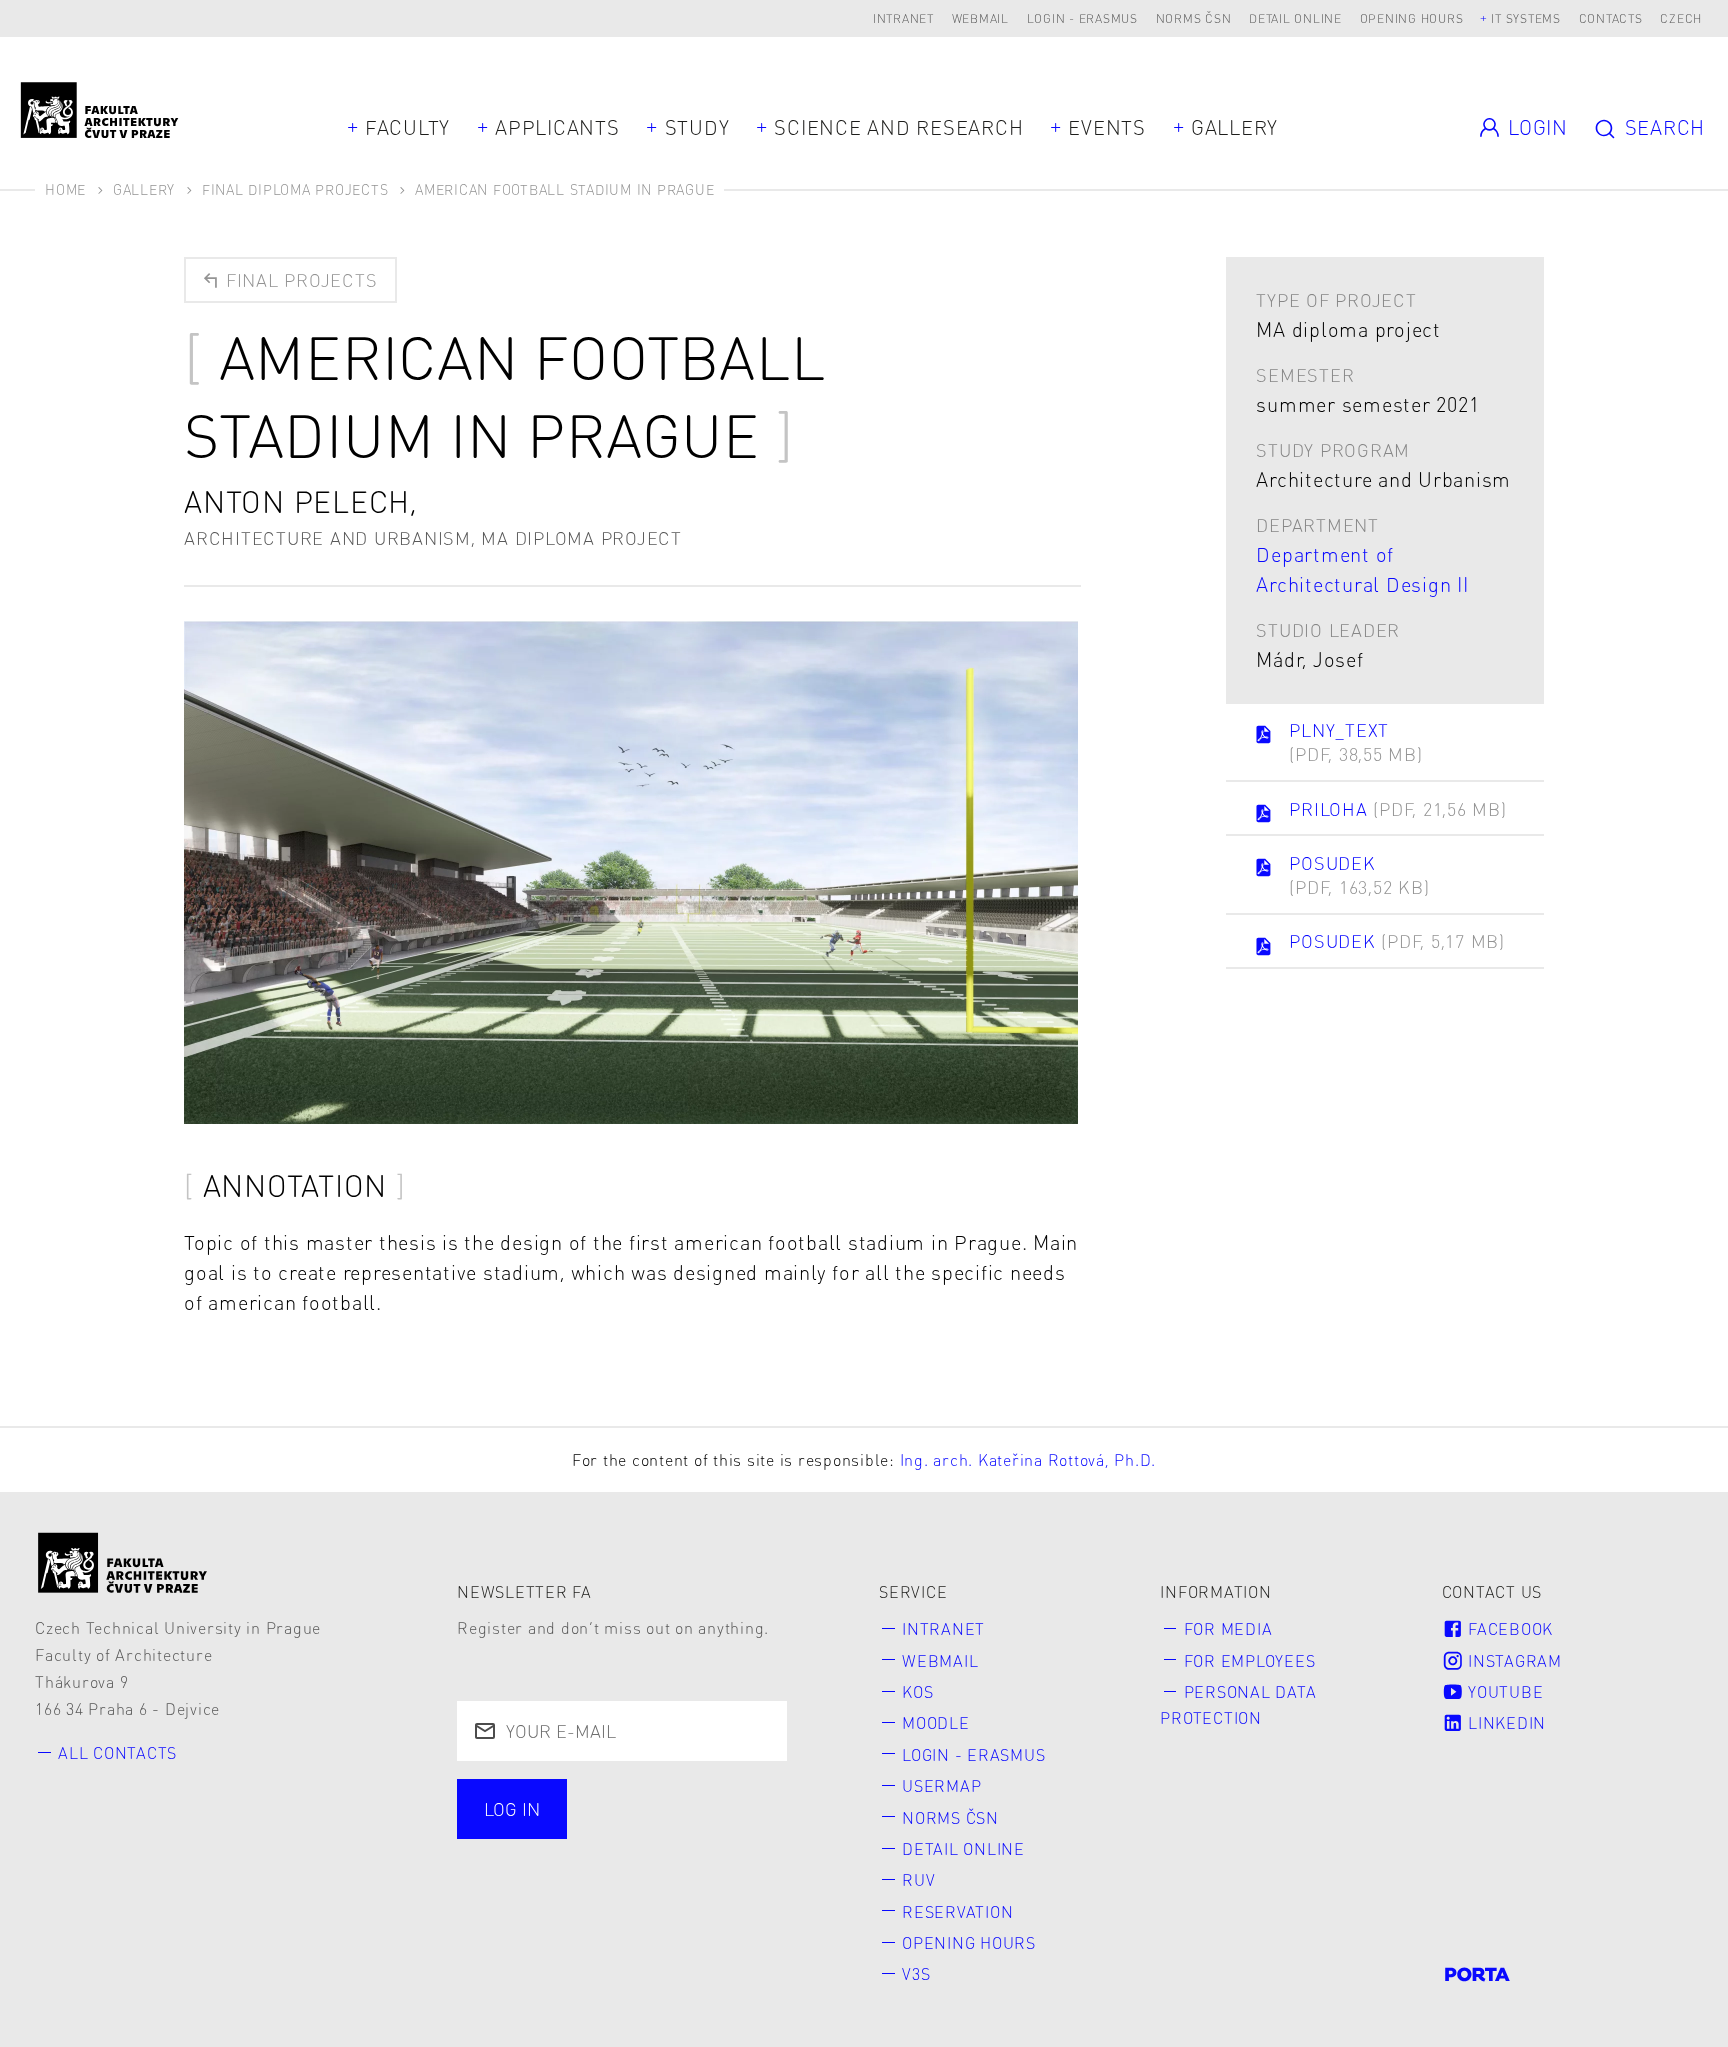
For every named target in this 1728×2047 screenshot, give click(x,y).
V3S (916, 1973)
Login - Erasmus (1082, 18)
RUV (918, 1879)
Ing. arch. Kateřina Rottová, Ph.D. (1028, 1459)
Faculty (407, 127)
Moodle (936, 1722)
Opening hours (1412, 18)
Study (697, 127)
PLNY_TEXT (1355, 741)
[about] (123, 1562)
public (515, 1860)
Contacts (1611, 18)
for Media (1228, 1628)
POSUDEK (1359, 874)
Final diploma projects (295, 189)
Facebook (1508, 1628)
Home (65, 189)
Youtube (1503, 1691)
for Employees (1250, 1660)
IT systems (1526, 18)
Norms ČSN (1194, 18)
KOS (917, 1691)
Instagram (1512, 1660)
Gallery (1234, 127)
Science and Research (898, 127)
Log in (512, 1808)
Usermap (941, 1785)
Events (1107, 127)
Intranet (903, 18)
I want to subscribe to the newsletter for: (593, 1811)
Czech (1681, 18)
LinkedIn (1504, 1722)
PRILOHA (1397, 808)
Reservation (957, 1911)
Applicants (557, 127)
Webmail (980, 18)
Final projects (298, 279)
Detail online (1295, 18)
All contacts (117, 1752)
